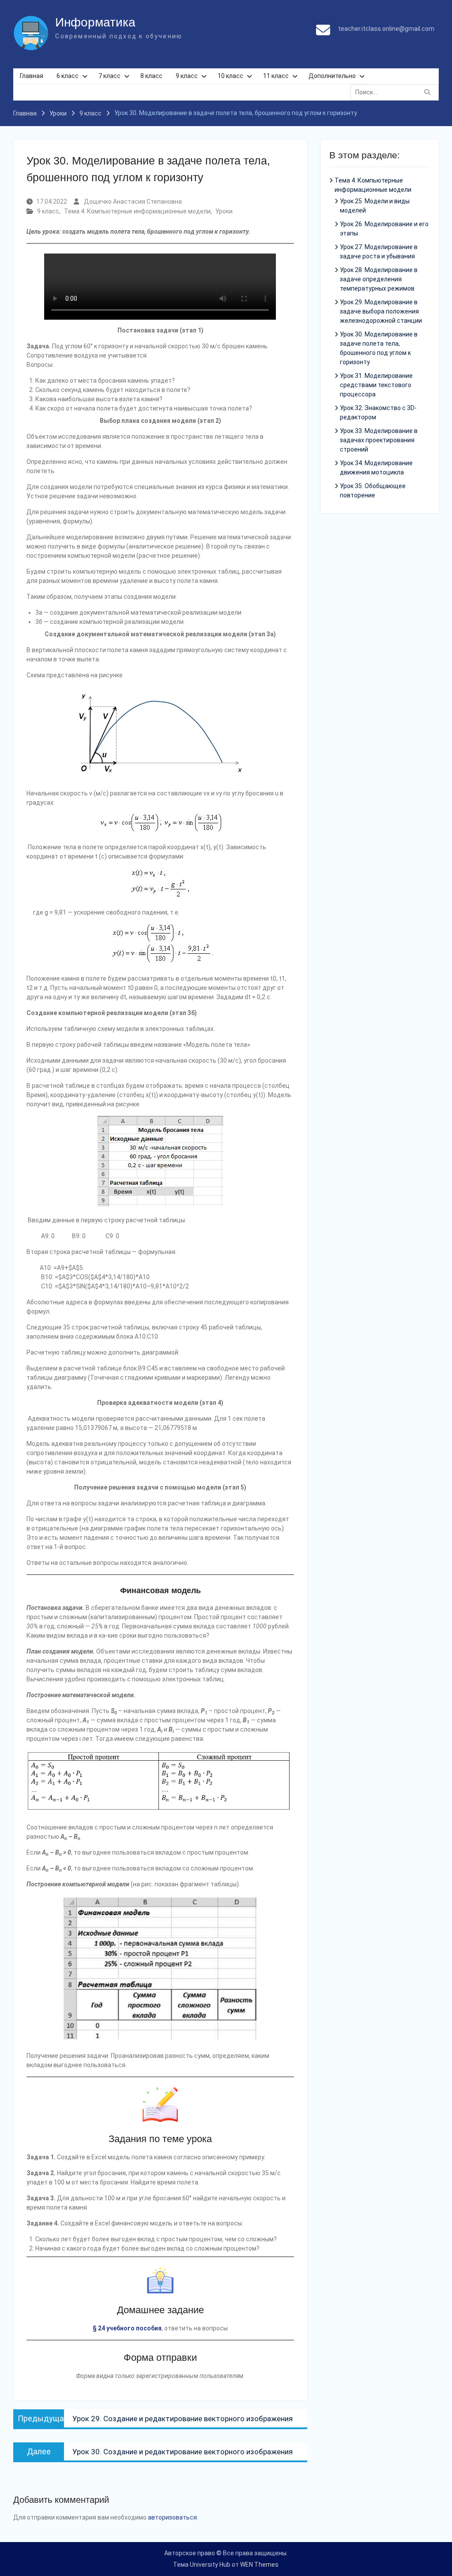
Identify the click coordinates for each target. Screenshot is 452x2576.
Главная (32, 76)
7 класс (109, 76)
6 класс (68, 76)
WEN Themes (259, 2565)
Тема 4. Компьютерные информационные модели (137, 211)
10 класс (230, 76)
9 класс (187, 76)
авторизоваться (172, 2517)
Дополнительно (332, 76)
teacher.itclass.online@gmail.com (386, 29)
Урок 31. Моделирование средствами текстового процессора (376, 385)
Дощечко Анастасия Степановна (133, 202)
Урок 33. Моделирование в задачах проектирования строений (379, 440)
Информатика (95, 22)
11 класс (276, 76)
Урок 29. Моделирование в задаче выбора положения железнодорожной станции (381, 311)
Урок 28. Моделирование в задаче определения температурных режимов (379, 279)
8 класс (151, 76)
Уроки (224, 211)
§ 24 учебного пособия (127, 2328)
